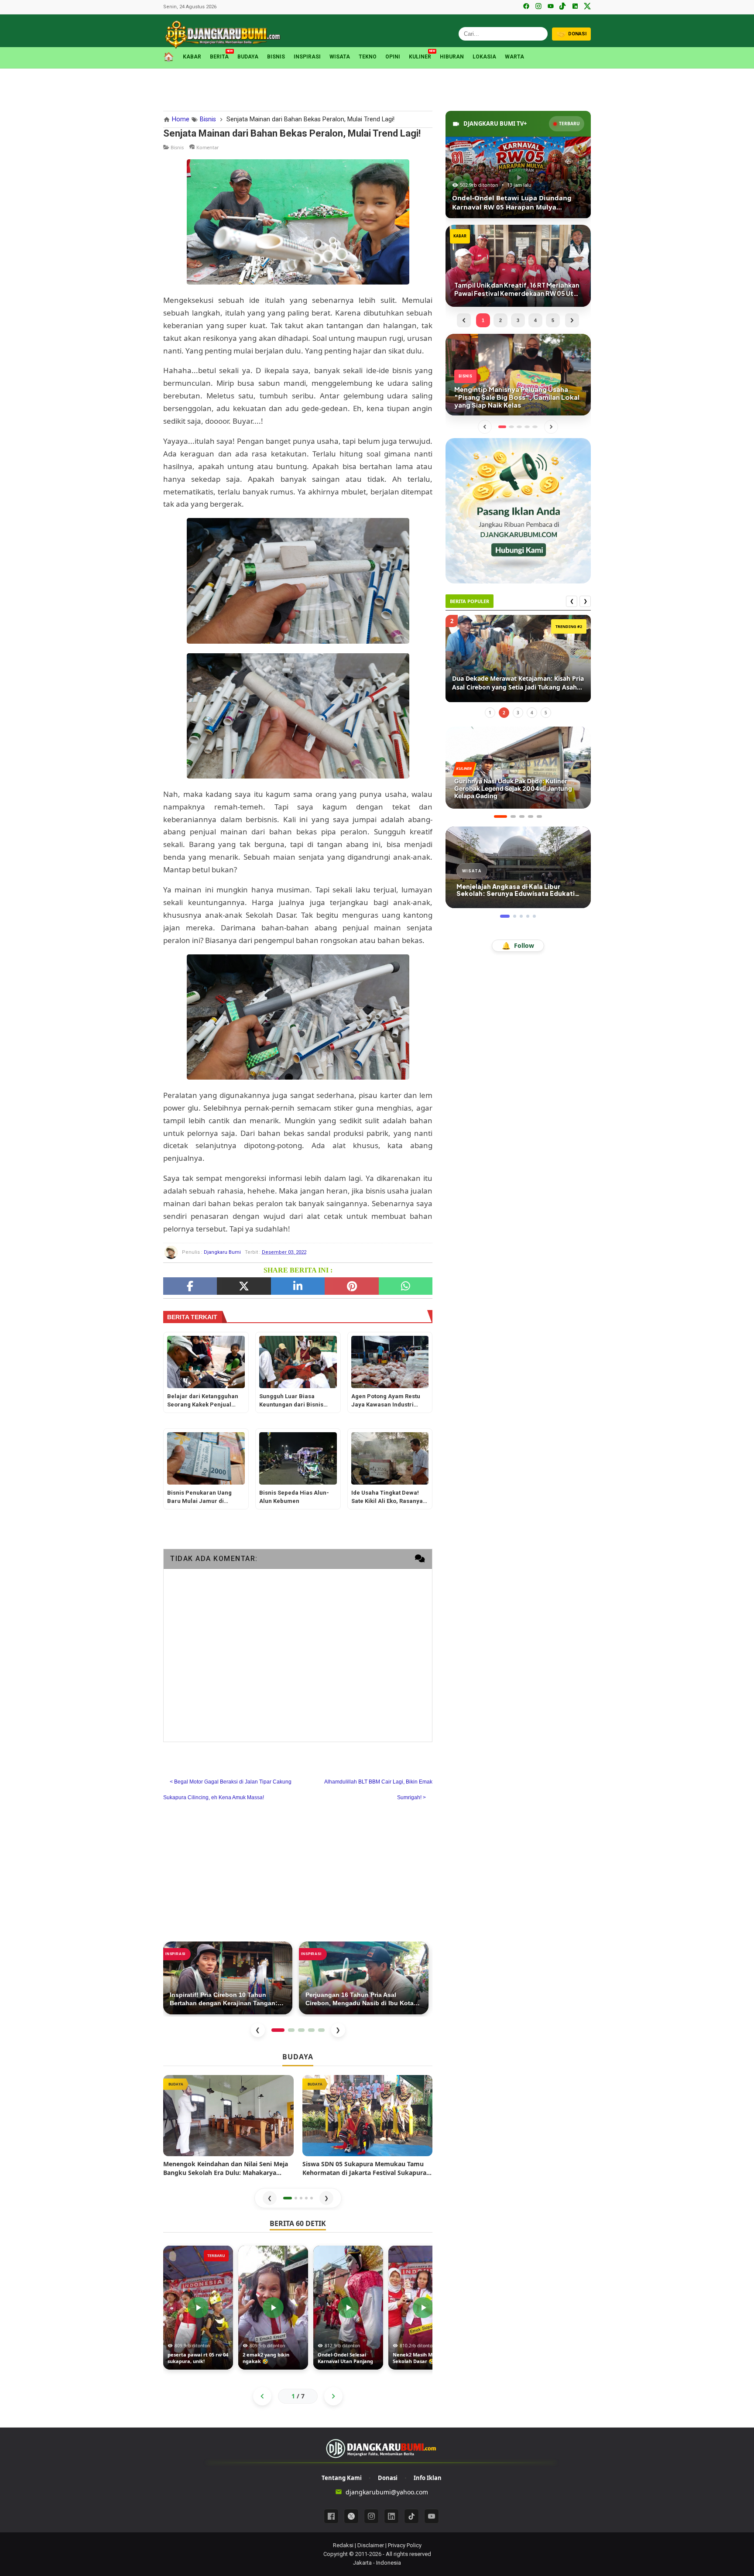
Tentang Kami (342, 2478)
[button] (288, 2198)
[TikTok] (563, 7)
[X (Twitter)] (587, 7)
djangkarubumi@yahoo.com (387, 2492)
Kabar (192, 57)
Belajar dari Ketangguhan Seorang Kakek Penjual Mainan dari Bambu (203, 1401)
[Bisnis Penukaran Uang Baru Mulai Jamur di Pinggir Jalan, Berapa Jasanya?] (206, 1458)
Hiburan (452, 57)
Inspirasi (307, 57)
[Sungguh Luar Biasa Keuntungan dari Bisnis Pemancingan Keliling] (298, 1362)
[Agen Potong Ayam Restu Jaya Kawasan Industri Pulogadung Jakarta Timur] (390, 1362)
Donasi (388, 2478)
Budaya (248, 57)
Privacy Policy (405, 2545)
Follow (518, 946)
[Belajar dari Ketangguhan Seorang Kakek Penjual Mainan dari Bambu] (206, 1362)
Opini (393, 57)
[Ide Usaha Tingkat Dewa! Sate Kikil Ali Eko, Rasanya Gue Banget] (390, 1458)
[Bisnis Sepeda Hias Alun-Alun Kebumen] (298, 1458)
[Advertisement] (377, 88)
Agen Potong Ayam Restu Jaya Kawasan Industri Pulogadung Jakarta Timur (388, 1401)
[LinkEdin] (298, 1286)
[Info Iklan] (518, 510)
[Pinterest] (351, 1286)
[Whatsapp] (406, 1286)
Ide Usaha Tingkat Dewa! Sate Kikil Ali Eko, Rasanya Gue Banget (387, 1497)
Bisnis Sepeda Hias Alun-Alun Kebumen (294, 1497)
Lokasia (484, 57)
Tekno (368, 57)
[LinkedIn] (575, 7)
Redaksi (343, 2545)
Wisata (340, 57)
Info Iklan (428, 2478)
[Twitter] (244, 1286)
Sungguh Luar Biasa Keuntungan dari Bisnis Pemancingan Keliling (291, 1401)
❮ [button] (270, 2198)
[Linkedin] (391, 2516)
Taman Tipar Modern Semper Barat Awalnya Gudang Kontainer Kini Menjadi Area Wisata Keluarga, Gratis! (513, 683)
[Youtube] (432, 2516)
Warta (514, 57)
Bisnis (276, 57)
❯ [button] (326, 2198)
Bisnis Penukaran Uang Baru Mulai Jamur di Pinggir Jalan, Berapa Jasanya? (199, 1497)
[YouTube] (551, 7)
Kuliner (420, 56)
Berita (219, 56)
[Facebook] (526, 7)
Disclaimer (371, 2545)
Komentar (208, 147)
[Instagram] (538, 7)
